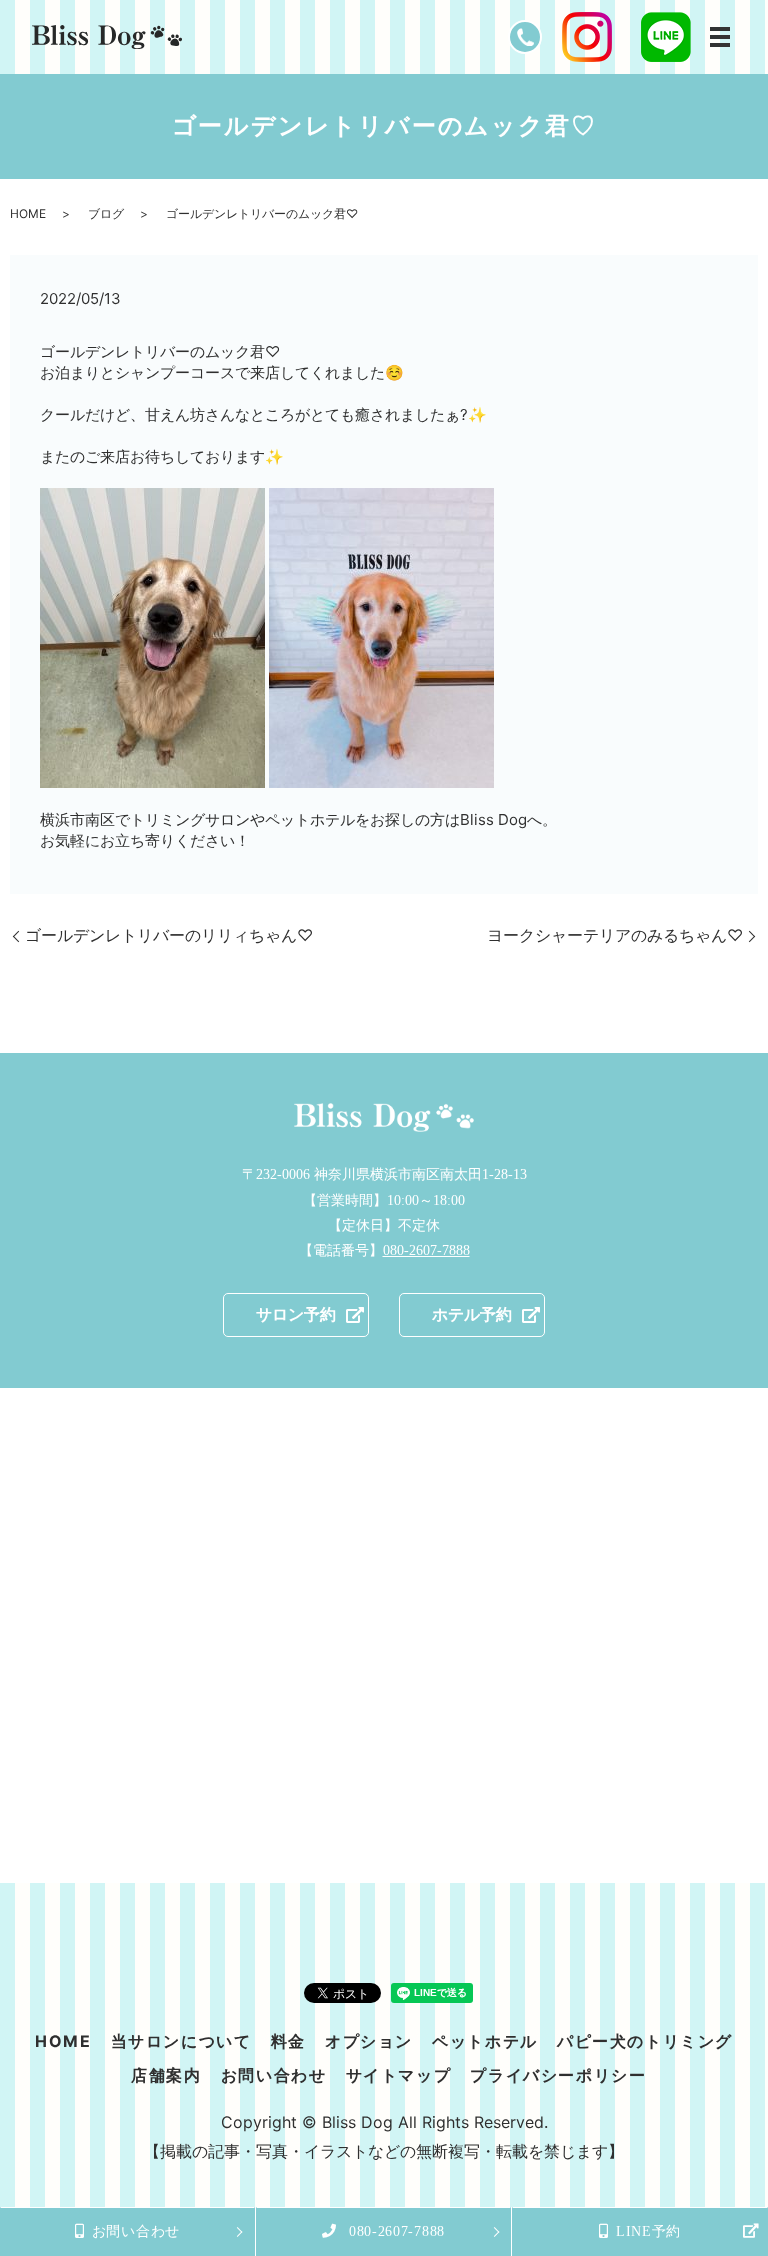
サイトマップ (399, 2075)
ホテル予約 (472, 1314)
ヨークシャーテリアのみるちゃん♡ (615, 935)
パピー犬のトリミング (645, 2041)
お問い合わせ (274, 2075)
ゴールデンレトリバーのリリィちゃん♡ (169, 935)
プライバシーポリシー (558, 2075)
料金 (288, 2041)
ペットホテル (485, 2041)
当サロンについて (181, 2041)
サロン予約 (296, 1314)
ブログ (106, 213)
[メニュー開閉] (720, 37)
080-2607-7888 (426, 1250)
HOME (28, 213)
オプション (369, 2041)
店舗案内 (166, 2075)
